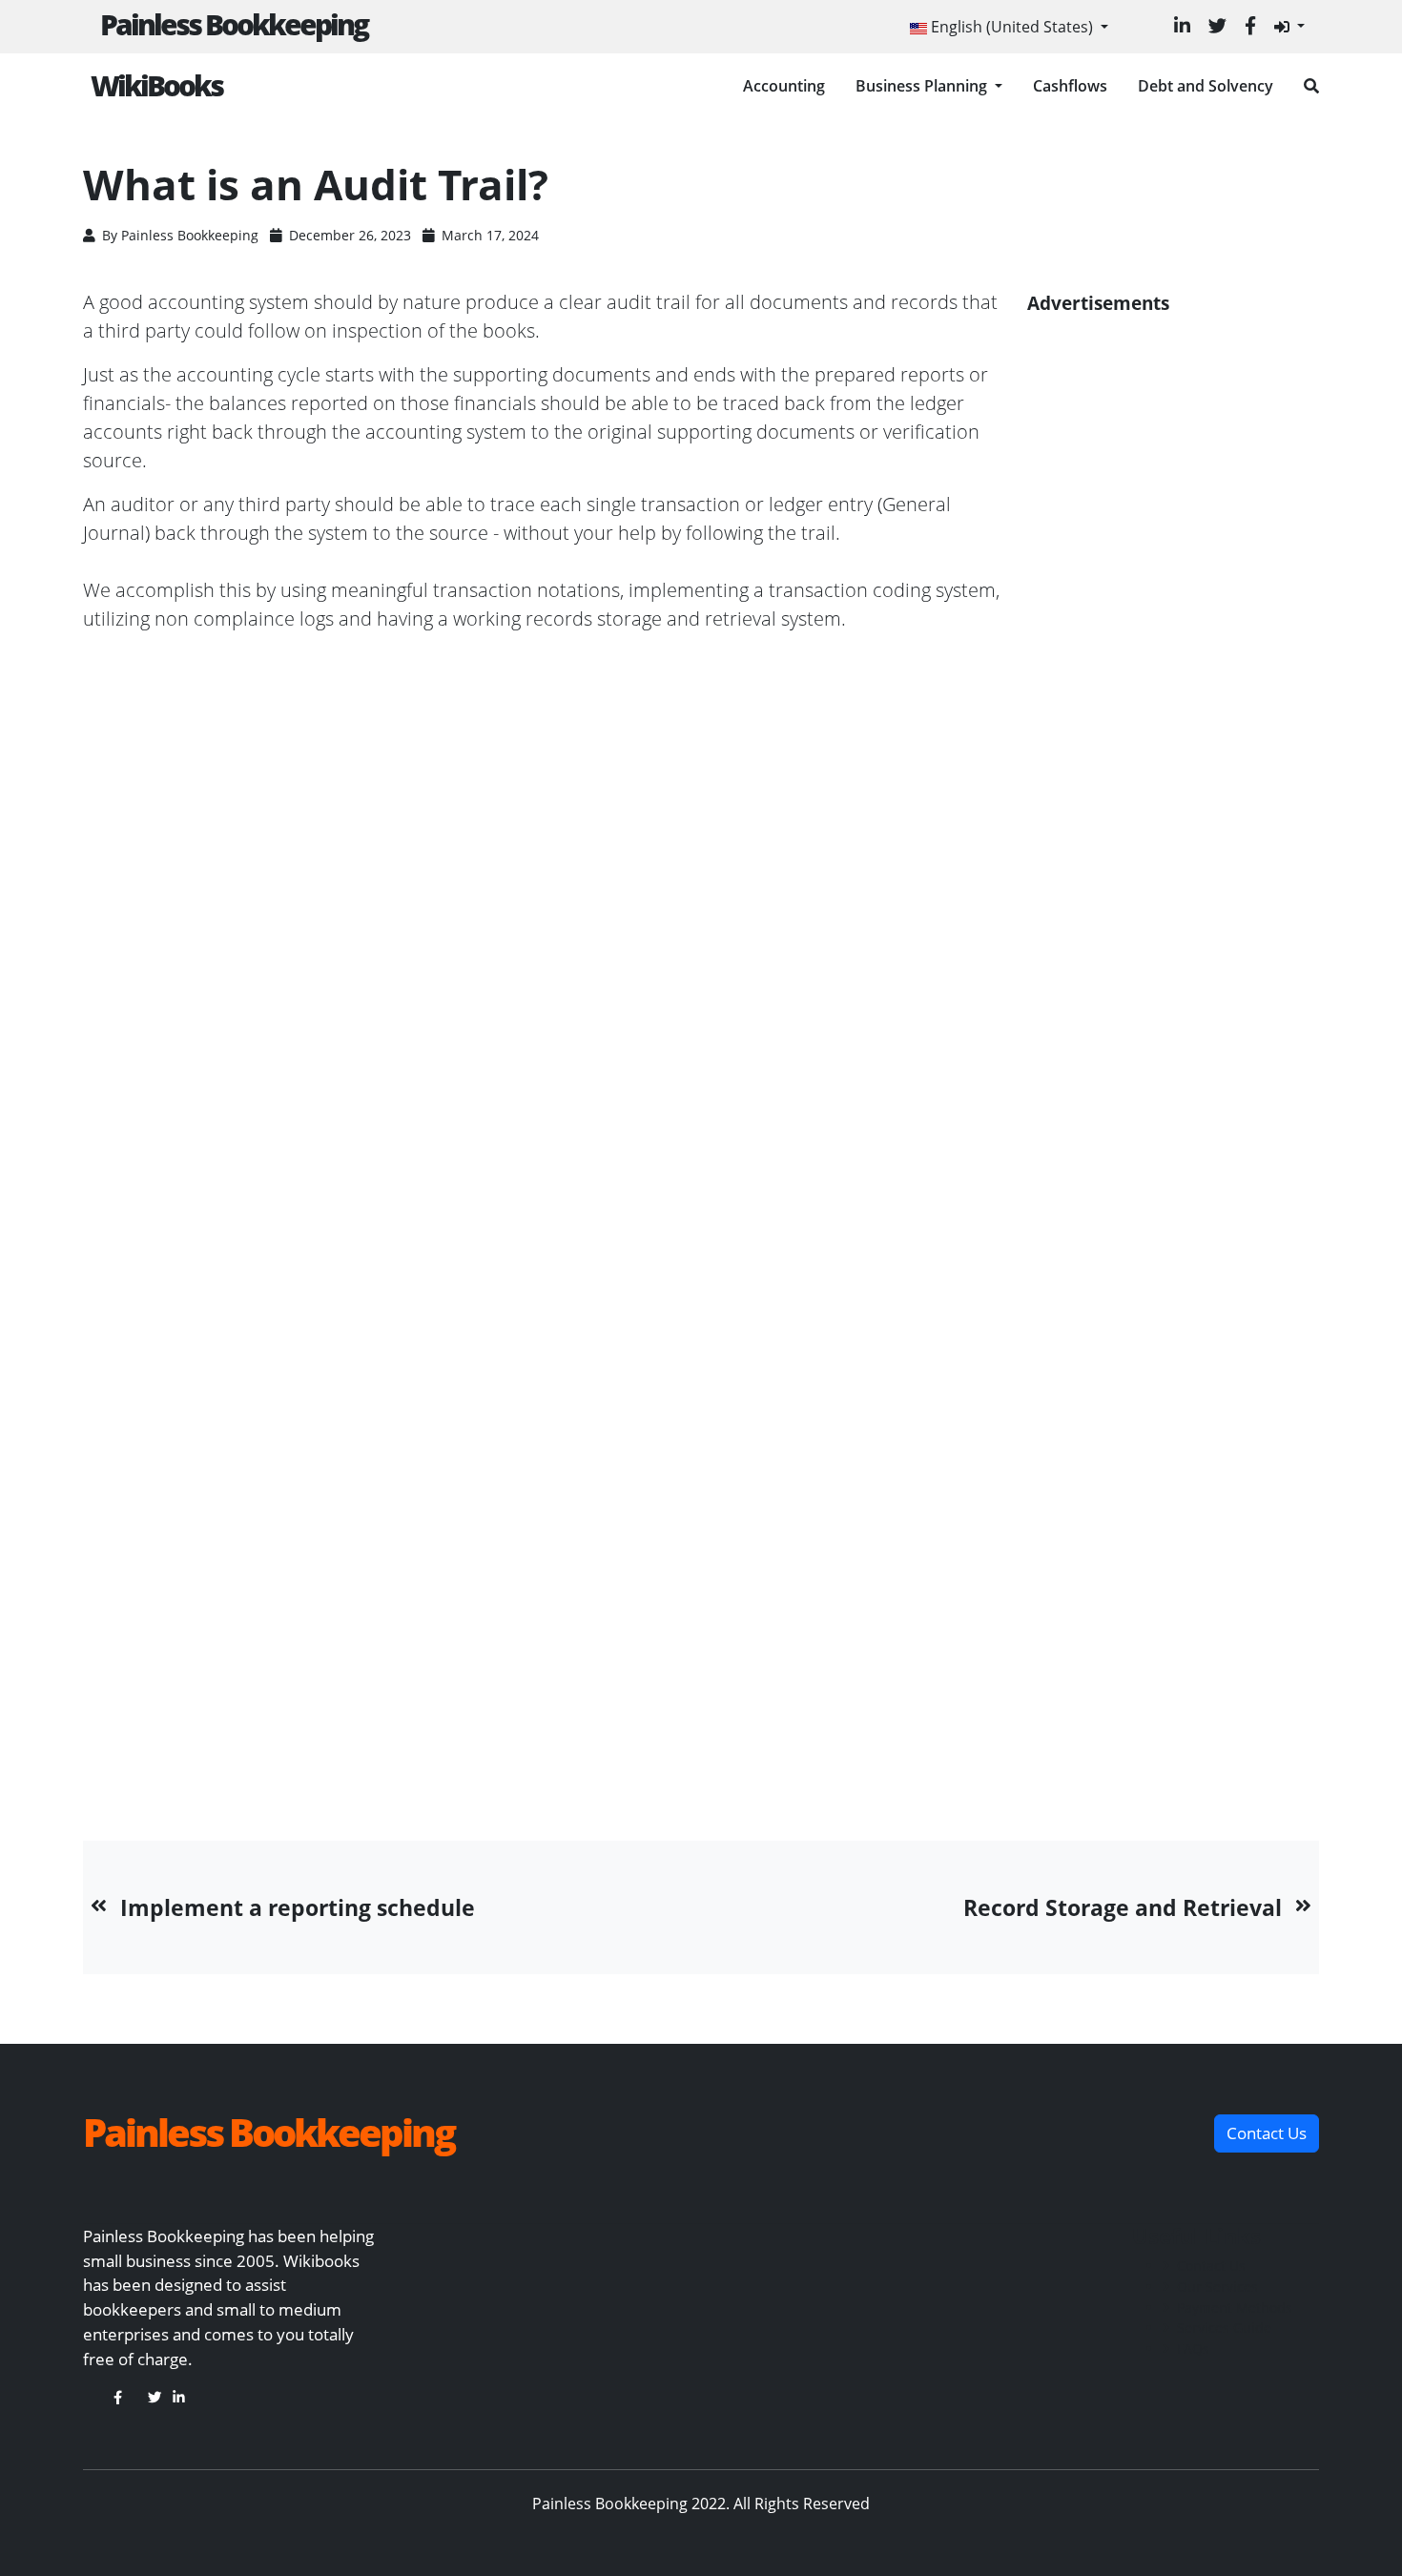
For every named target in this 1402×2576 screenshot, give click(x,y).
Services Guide (1224, 2328)
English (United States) (1012, 27)
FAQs (1193, 2349)
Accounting (784, 86)
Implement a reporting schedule (298, 1907)
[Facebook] (1250, 25)
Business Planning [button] (923, 86)
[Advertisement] (1173, 1035)
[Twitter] (1217, 25)
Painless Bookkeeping (234, 24)
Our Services (1217, 2287)
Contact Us (1211, 2266)
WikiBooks (156, 85)
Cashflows (1070, 86)
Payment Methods (1235, 2308)
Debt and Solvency (1206, 86)
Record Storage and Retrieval (1123, 1907)
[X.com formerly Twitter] (155, 2397)
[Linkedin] (1182, 25)
